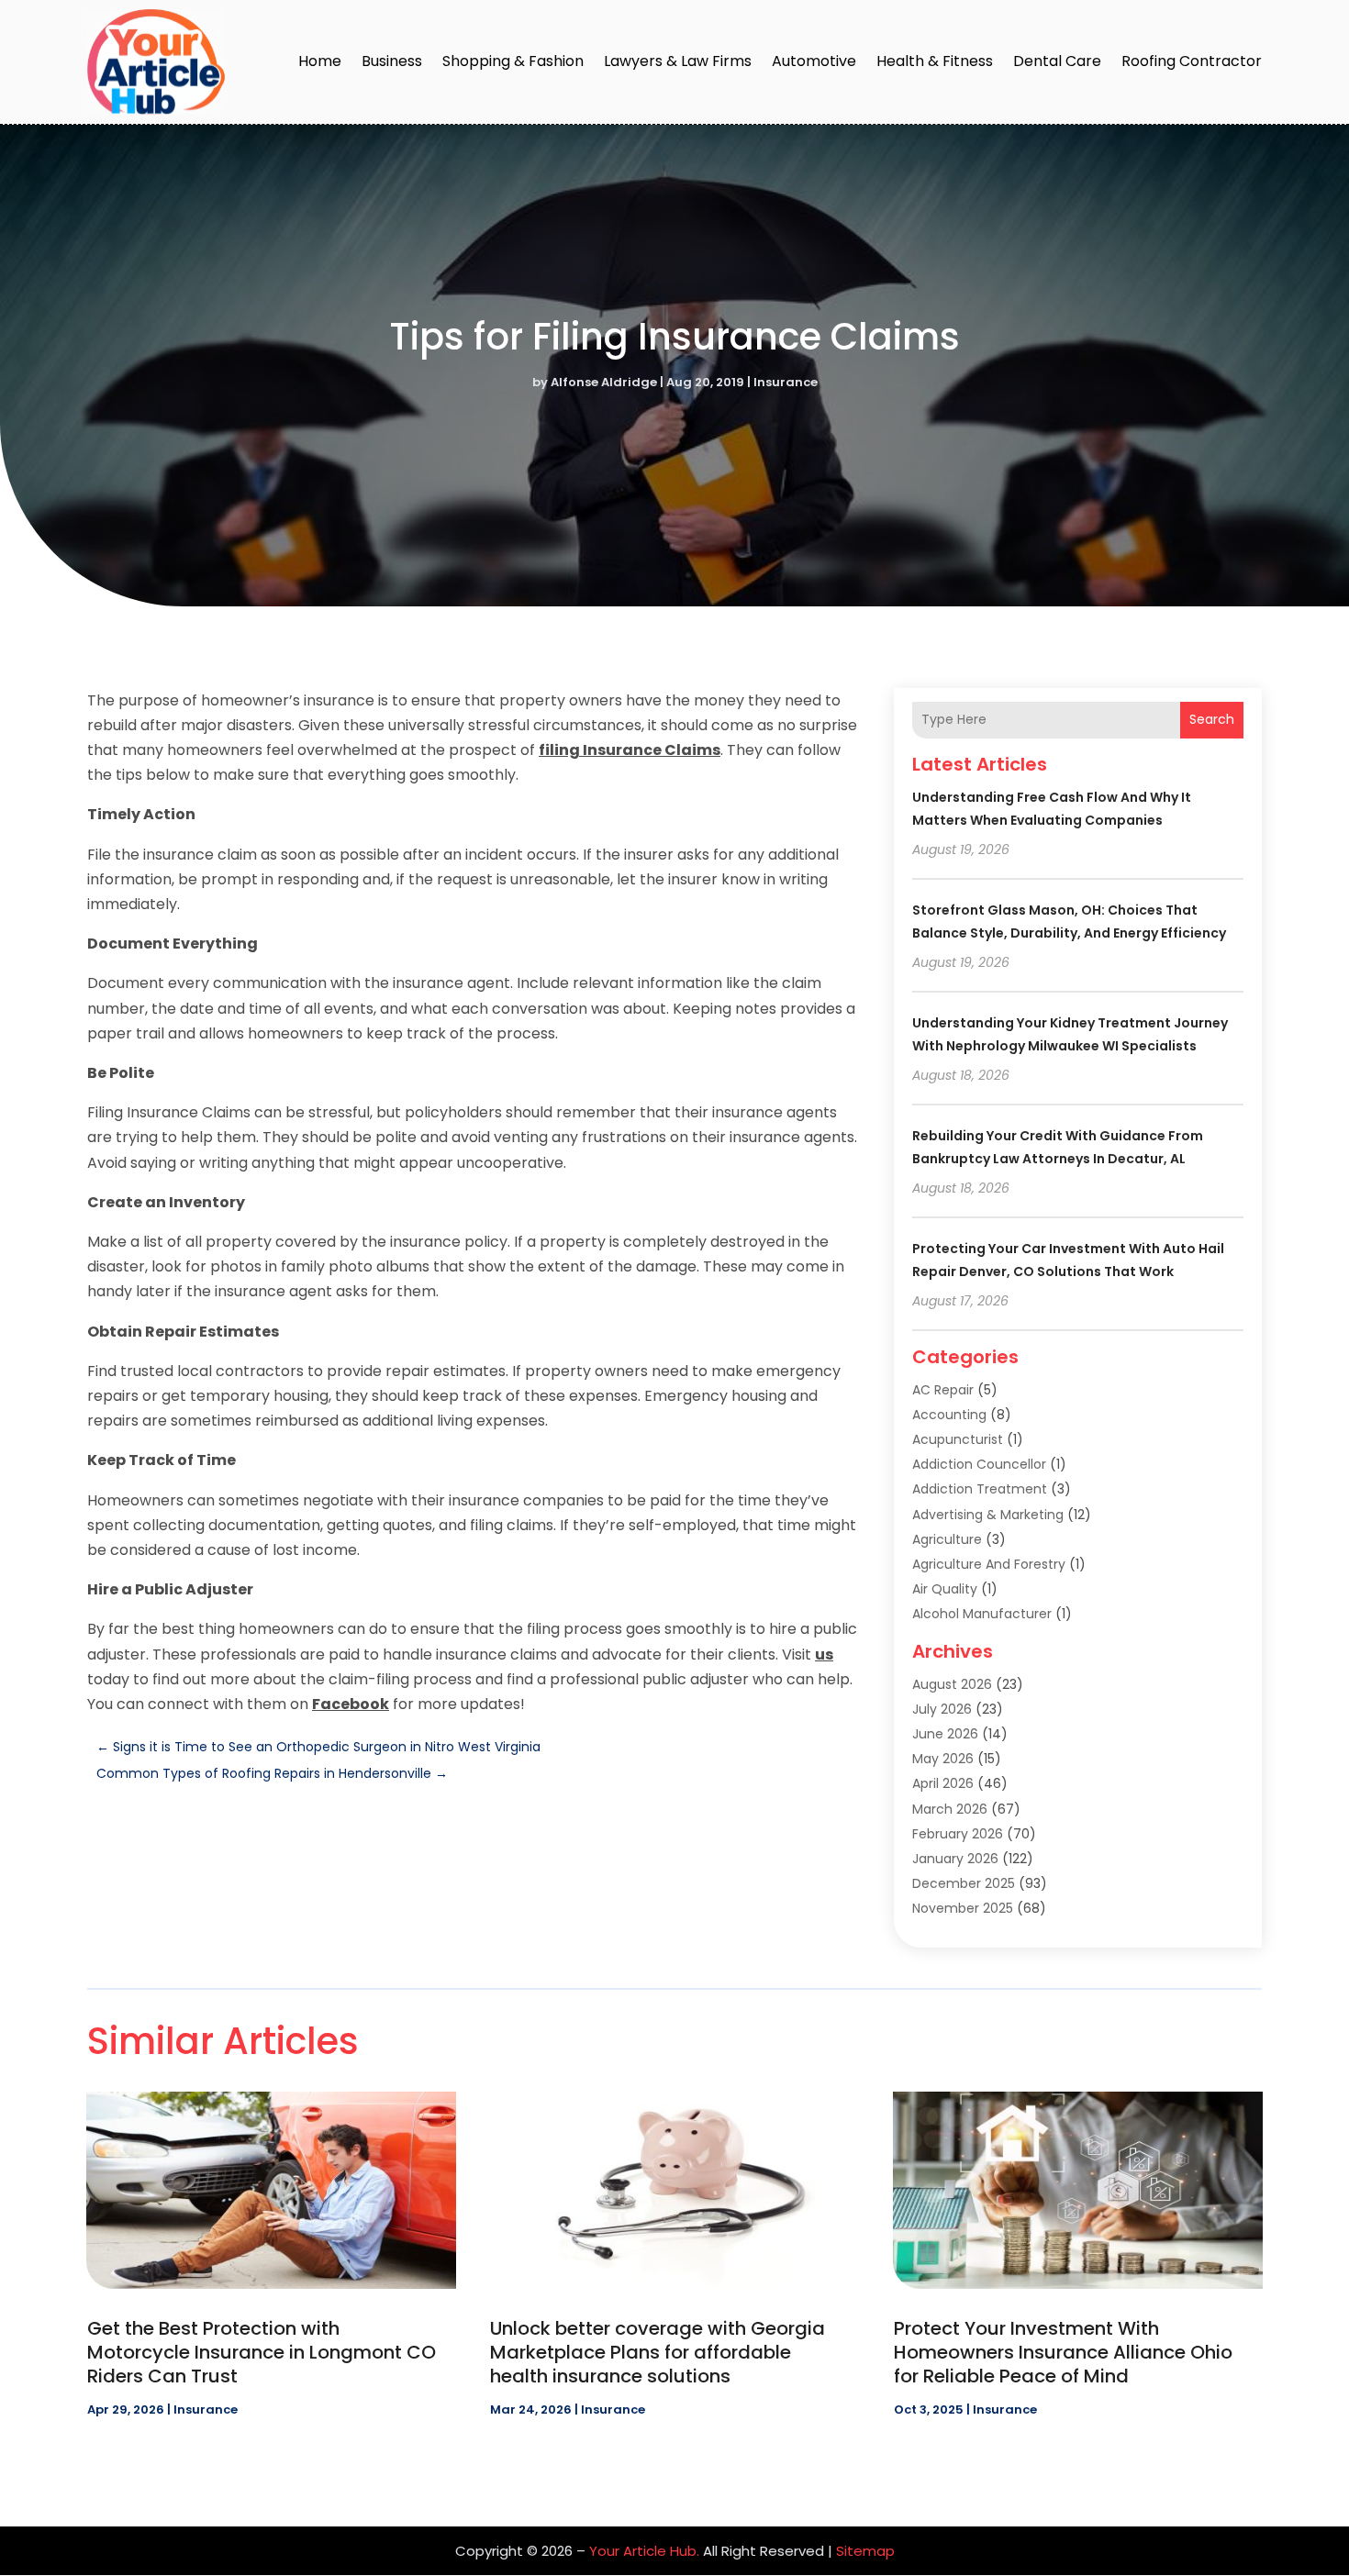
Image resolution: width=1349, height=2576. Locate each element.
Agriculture (947, 1539)
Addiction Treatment (980, 1489)
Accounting (949, 1415)
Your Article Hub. (644, 2551)
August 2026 (952, 1684)
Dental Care (1057, 61)
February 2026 (958, 1834)
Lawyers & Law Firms (678, 61)
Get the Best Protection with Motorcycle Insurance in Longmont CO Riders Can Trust (262, 2352)
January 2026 (955, 1859)
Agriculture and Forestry (989, 1564)
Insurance (786, 382)
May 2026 (943, 1759)
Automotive (814, 61)
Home (320, 61)
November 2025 (963, 1908)
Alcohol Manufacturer (982, 1614)
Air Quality (945, 1589)
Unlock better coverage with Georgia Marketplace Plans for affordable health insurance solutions (658, 2352)
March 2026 (950, 1809)
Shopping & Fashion (513, 61)
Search (1212, 719)
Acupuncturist (958, 1439)
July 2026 (942, 1709)
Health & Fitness (935, 61)
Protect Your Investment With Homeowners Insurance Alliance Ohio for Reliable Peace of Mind (1063, 2352)
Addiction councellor (979, 1464)
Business (392, 61)
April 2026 (943, 1783)
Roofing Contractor (1192, 61)
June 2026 (945, 1734)
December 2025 (964, 1883)
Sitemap (865, 2551)
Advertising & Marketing (988, 1515)
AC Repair (943, 1390)
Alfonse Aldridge (604, 382)
